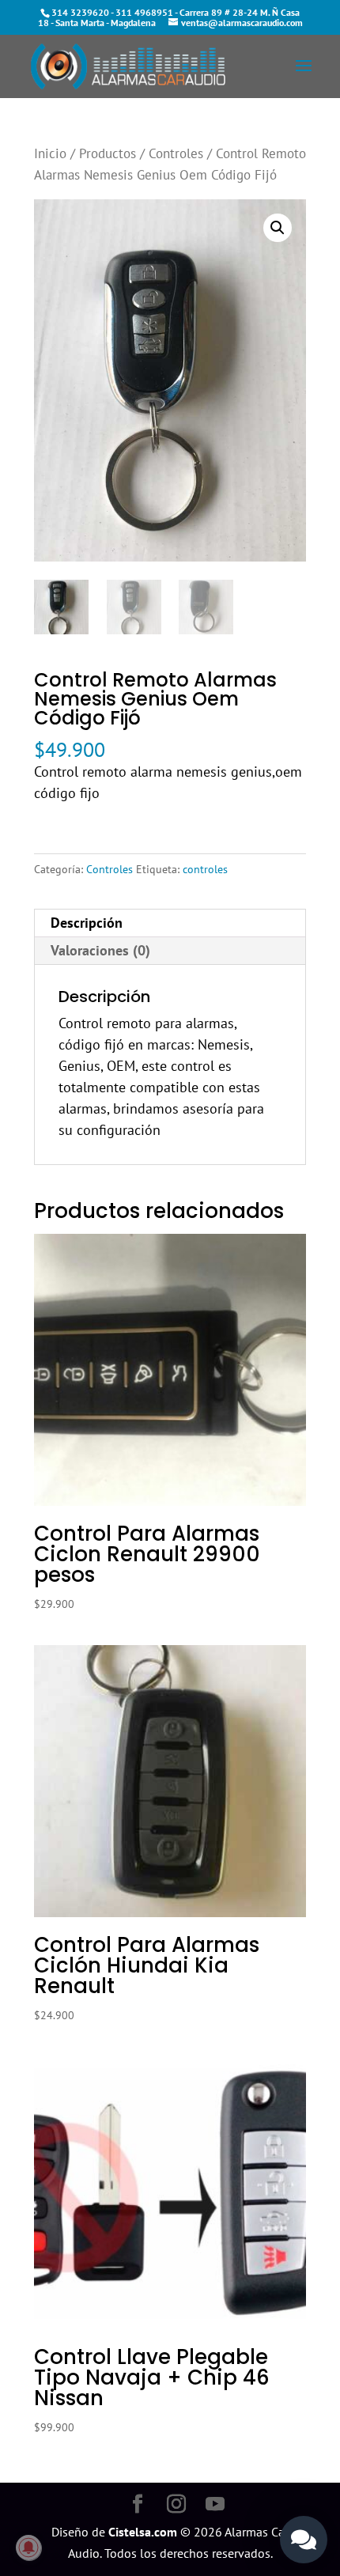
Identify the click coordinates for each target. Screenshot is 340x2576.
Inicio (50, 153)
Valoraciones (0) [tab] (100, 950)
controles (205, 869)
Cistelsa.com (143, 2532)
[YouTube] (215, 2505)
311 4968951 (144, 12)
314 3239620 (80, 12)
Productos (108, 153)
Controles (176, 153)
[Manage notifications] (28, 2548)
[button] (278, 228)
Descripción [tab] (87, 923)
